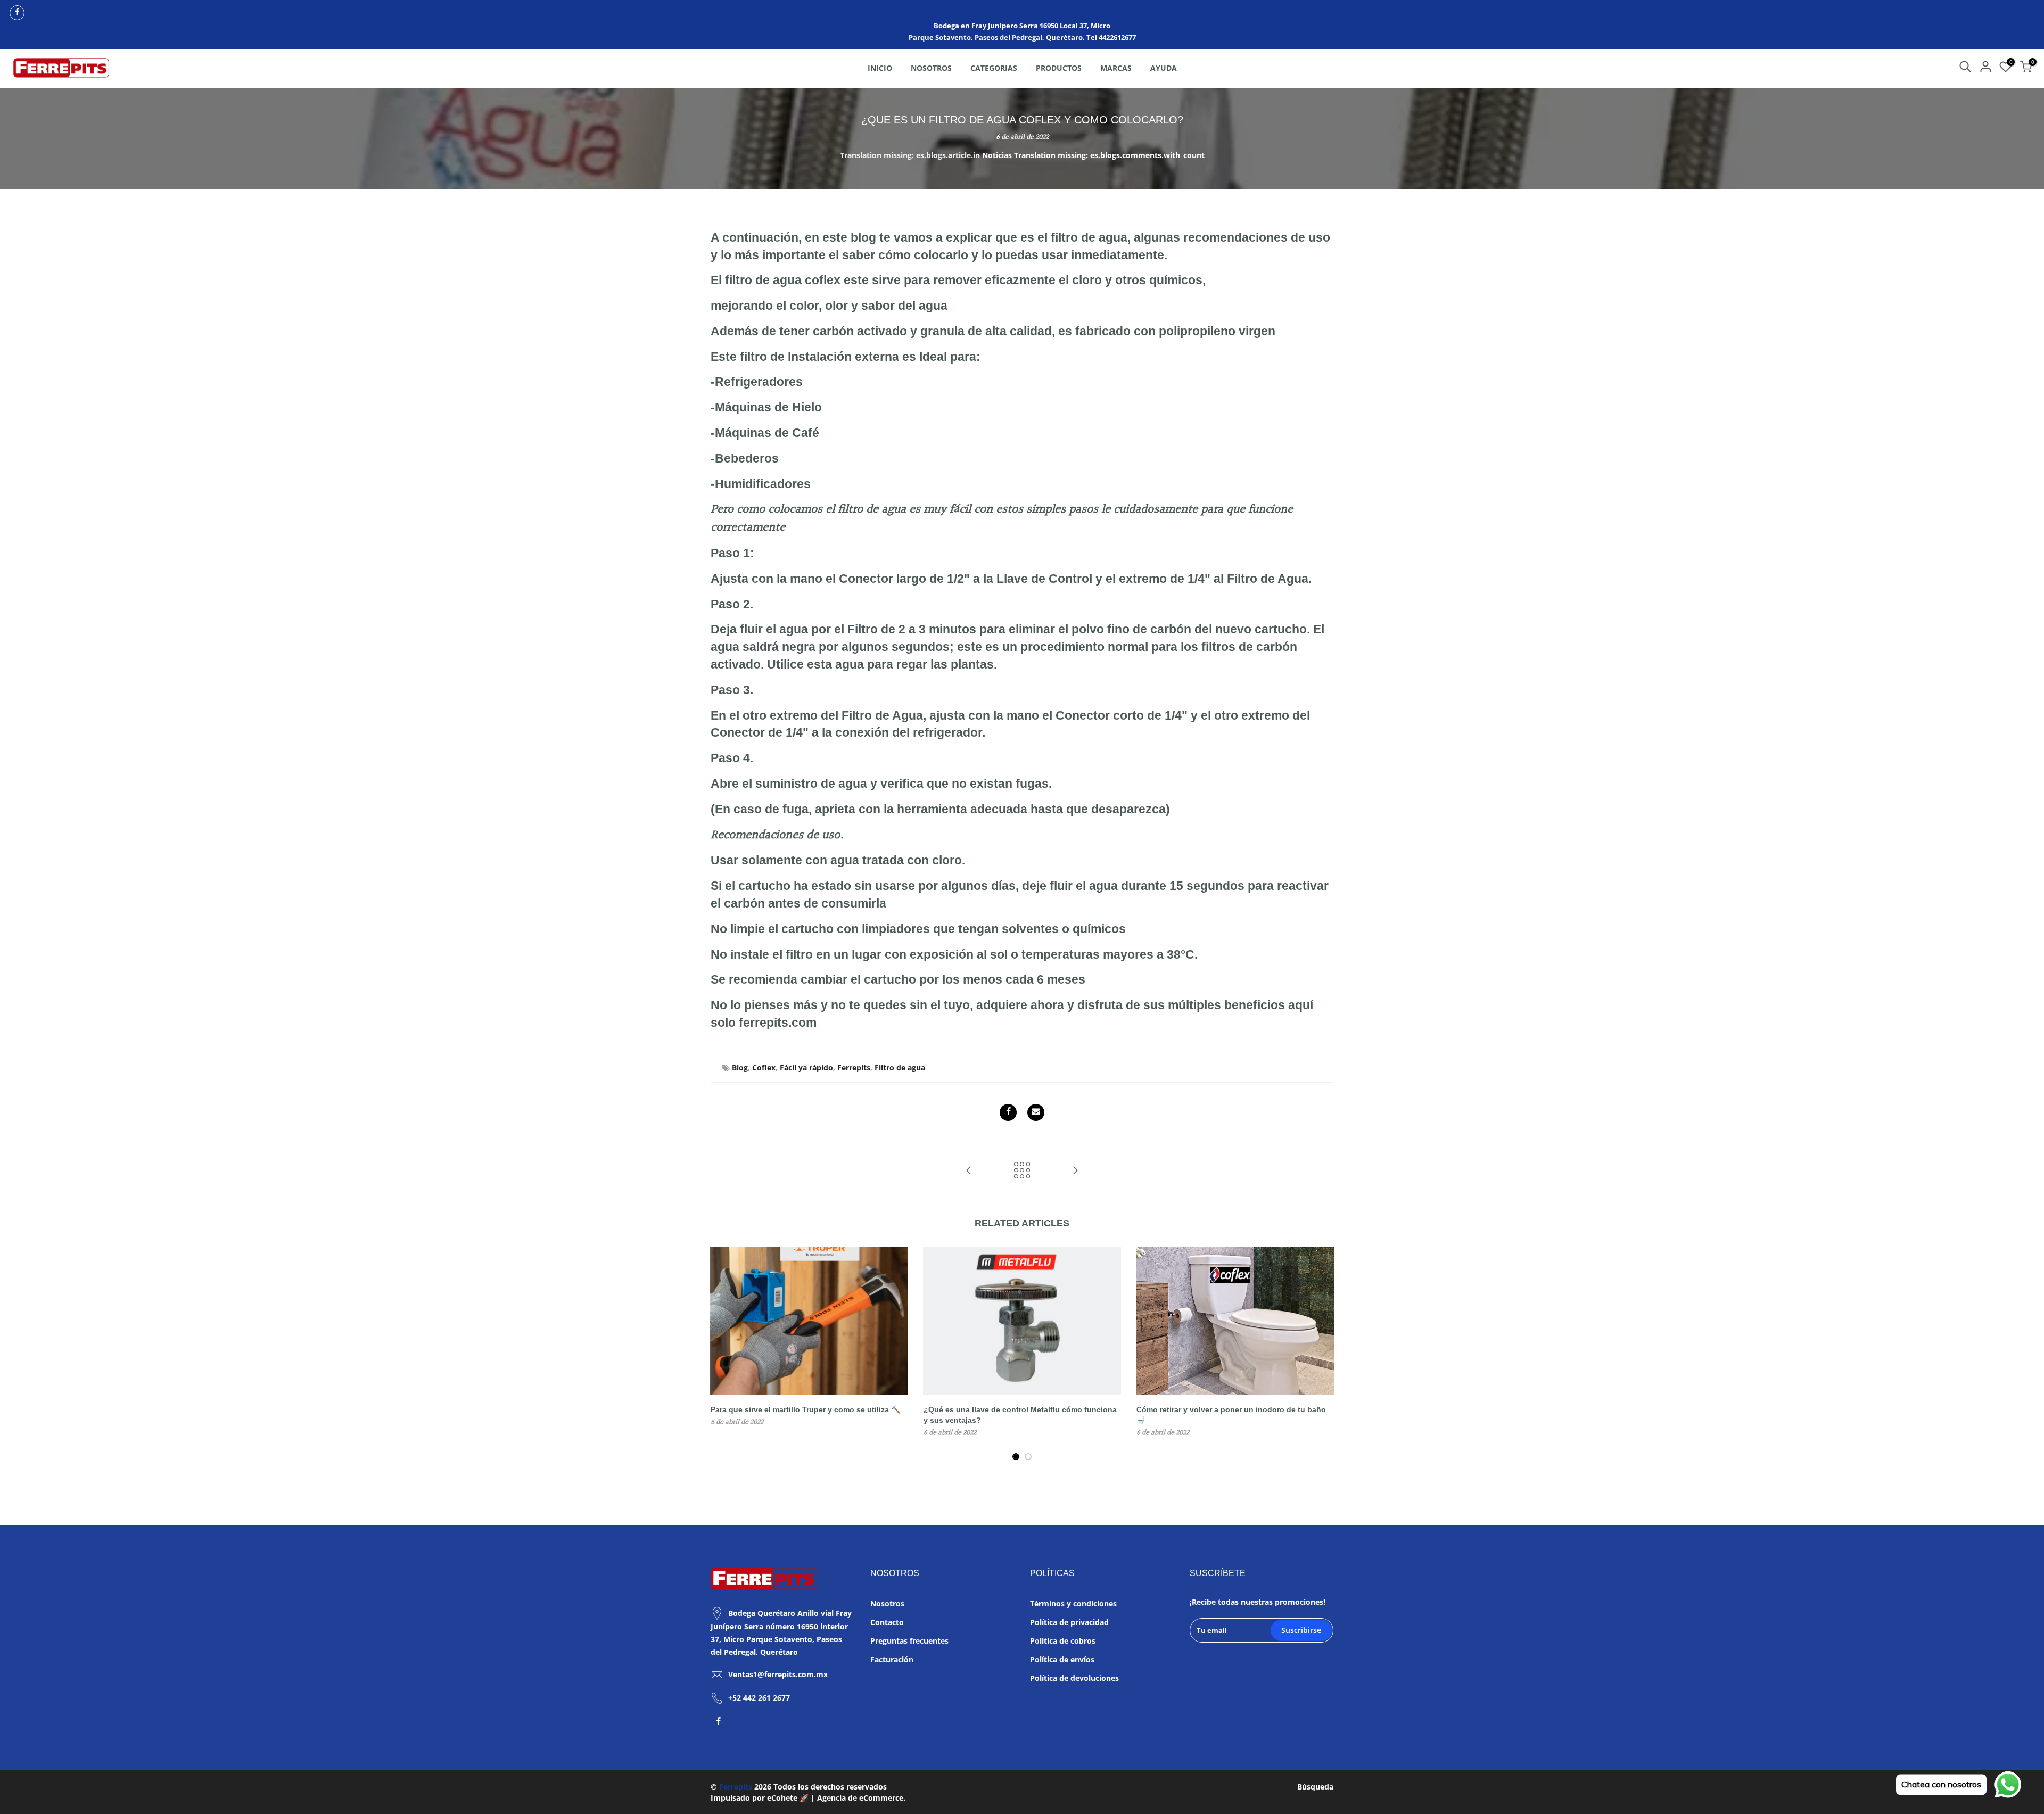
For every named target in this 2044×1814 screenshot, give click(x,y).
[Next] (1323, 1354)
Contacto (887, 1622)
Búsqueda (1315, 1787)
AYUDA (1164, 68)
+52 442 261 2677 (759, 1698)
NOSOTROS (931, 68)
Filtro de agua (900, 1067)
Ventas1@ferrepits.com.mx (778, 1674)
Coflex (764, 1067)
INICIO (880, 68)
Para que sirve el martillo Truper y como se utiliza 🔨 (805, 1409)
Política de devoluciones (1074, 1678)
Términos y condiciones (1073, 1603)
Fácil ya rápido (806, 1067)
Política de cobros (1063, 1641)
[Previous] (721, 1354)
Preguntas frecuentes (909, 1641)
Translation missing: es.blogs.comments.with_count (1109, 155)
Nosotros (887, 1603)
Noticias (997, 155)
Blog (740, 1067)
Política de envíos (1062, 1659)
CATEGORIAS (994, 68)
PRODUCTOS (1059, 68)
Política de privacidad (1069, 1622)
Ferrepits (854, 1067)
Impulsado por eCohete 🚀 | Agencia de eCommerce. (808, 1798)
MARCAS (1116, 68)
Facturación (892, 1659)
